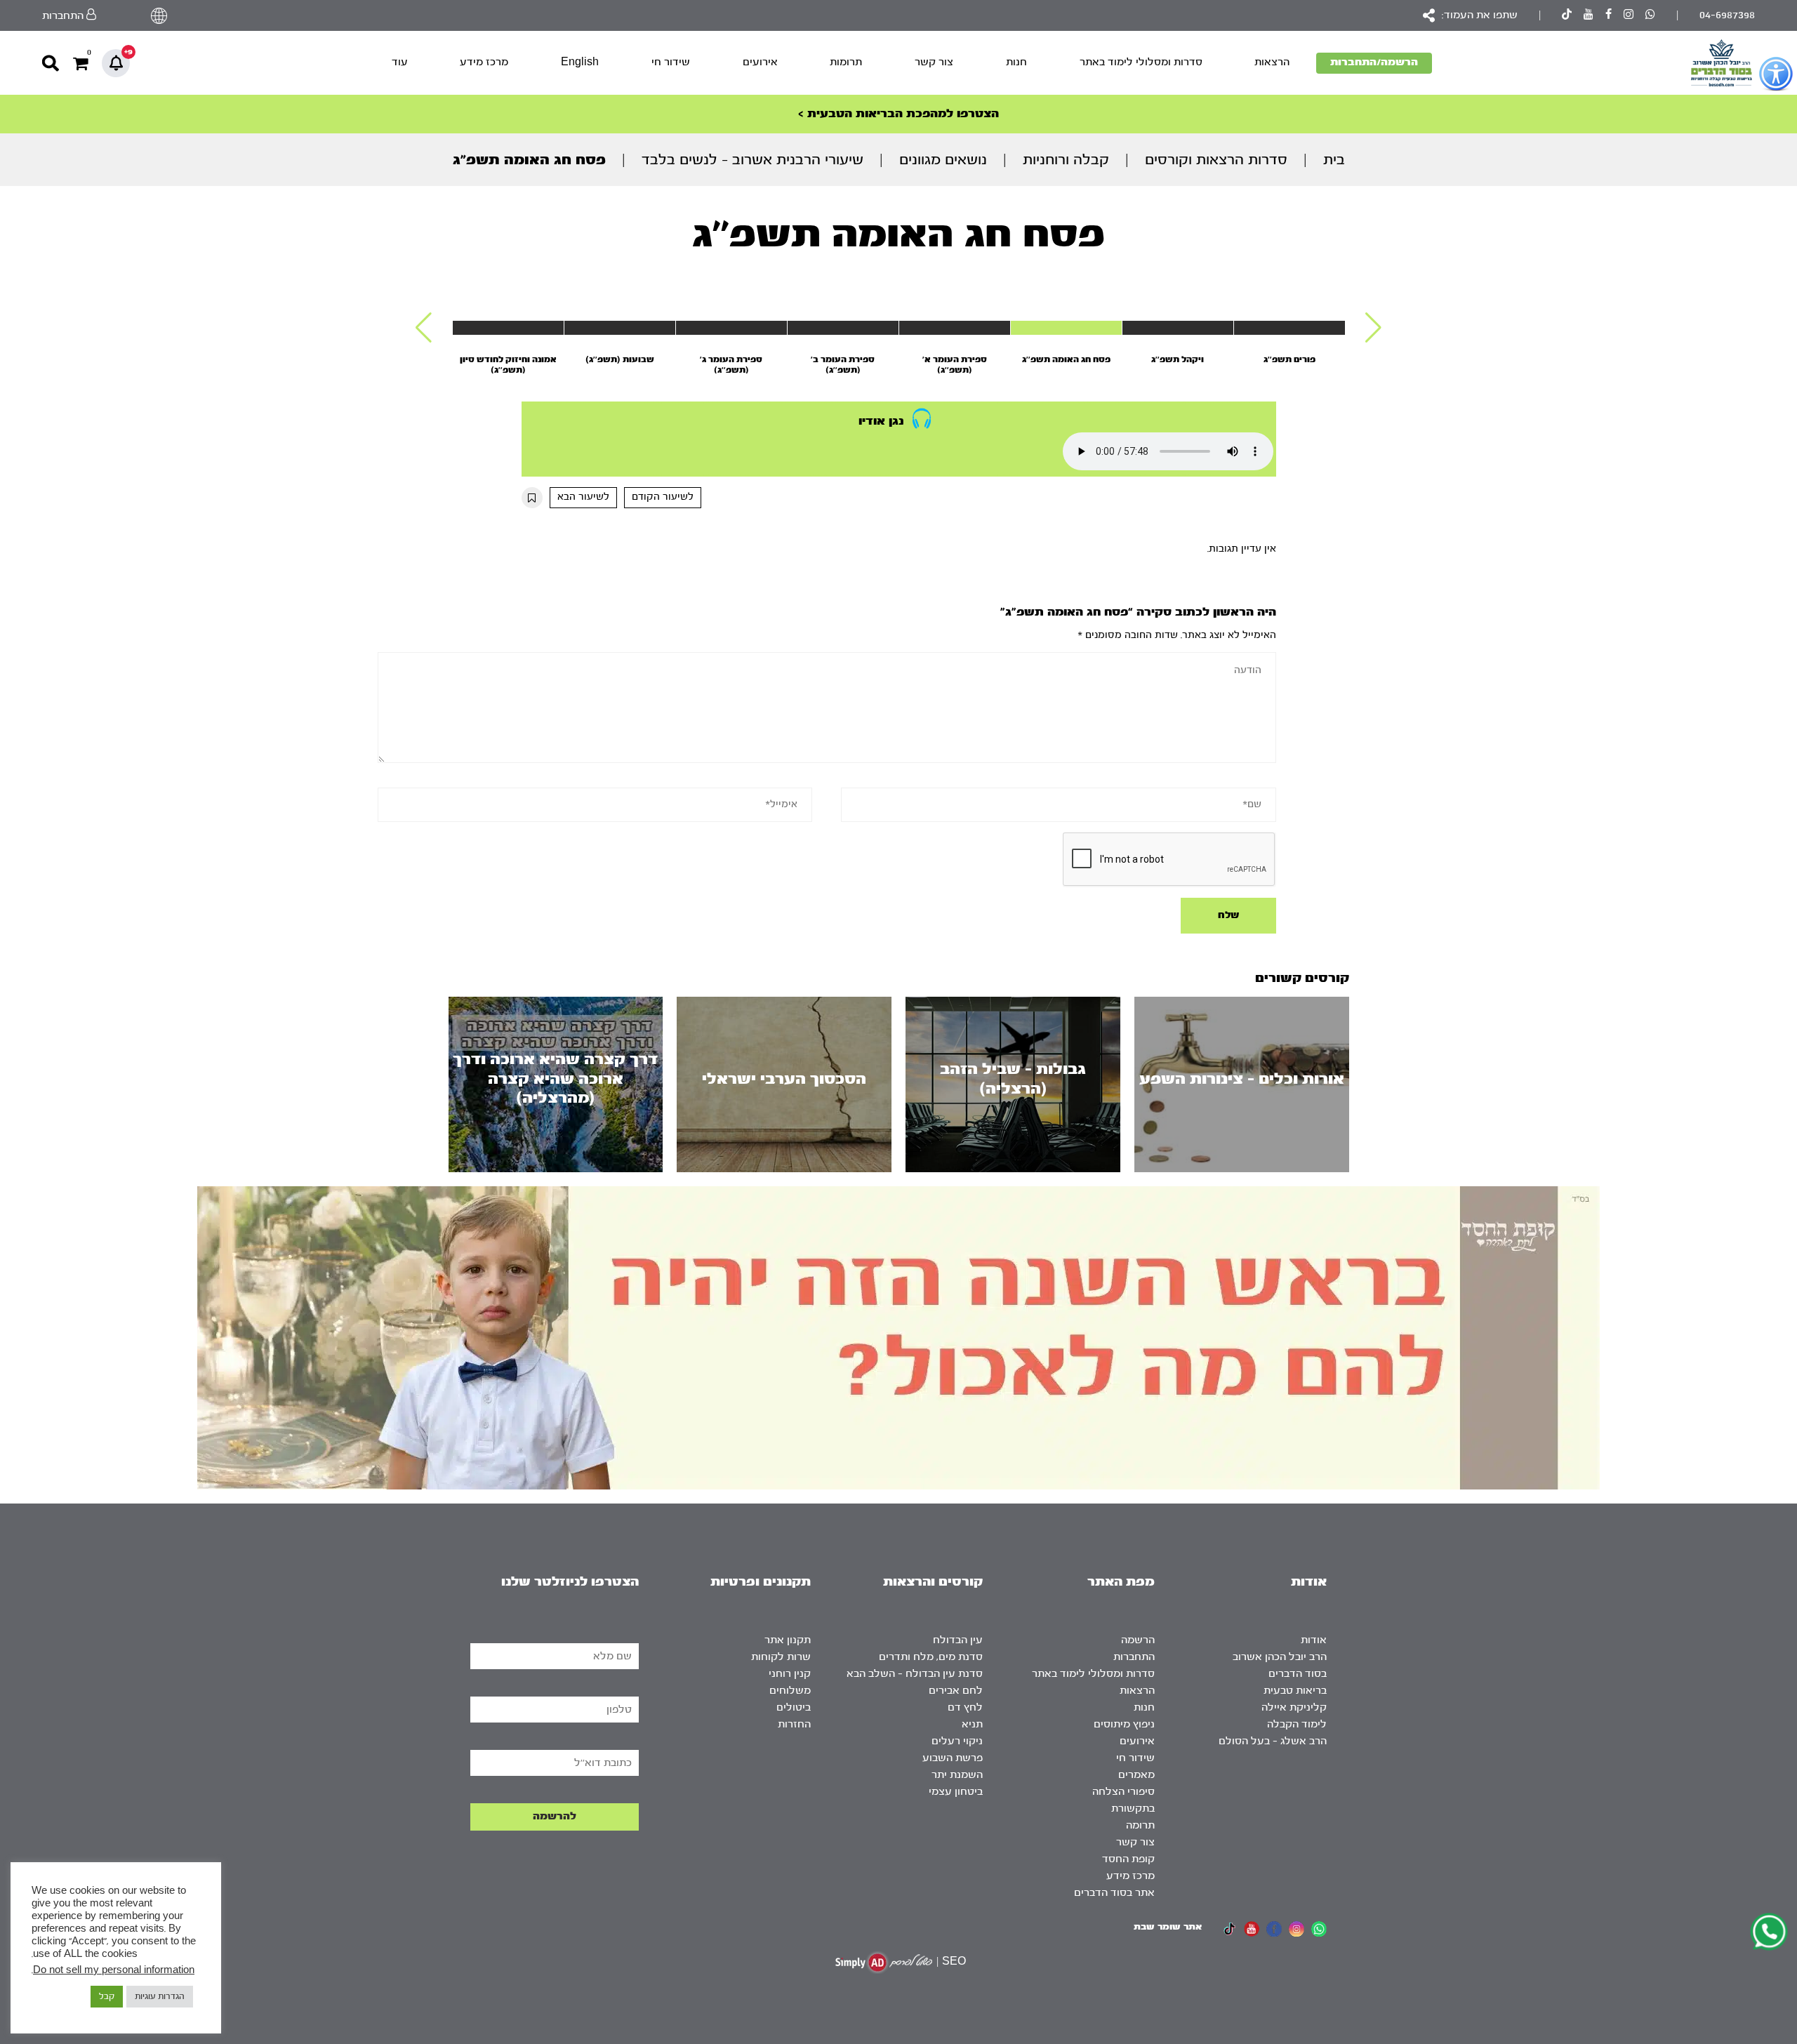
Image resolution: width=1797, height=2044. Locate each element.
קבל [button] (107, 1996)
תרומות (846, 62)
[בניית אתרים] (884, 1962)
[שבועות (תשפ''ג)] (620, 328)
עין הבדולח (958, 1640)
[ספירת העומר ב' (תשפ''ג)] (843, 328)
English (580, 62)
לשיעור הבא (583, 497)
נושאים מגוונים (943, 160)
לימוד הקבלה (1297, 1724)
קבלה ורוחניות (1066, 160)
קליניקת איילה (1294, 1707)
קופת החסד (1128, 1859)
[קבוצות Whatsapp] (1650, 16)
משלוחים (790, 1691)
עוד (400, 62)
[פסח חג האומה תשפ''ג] (1066, 328)
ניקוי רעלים (957, 1741)
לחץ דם (965, 1707)
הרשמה (1138, 1640)
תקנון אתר (788, 1640)
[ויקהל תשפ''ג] (1178, 328)
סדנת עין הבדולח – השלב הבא (915, 1674)
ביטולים (794, 1707)
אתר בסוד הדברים (1114, 1893)
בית (1334, 160)
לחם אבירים (956, 1691)
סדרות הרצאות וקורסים (1216, 160)
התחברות (1134, 1657)
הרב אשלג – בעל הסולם (1273, 1741)
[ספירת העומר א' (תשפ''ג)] (955, 328)
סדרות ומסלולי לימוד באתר (1141, 62)
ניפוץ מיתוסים (1124, 1724)
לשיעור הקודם (663, 497)
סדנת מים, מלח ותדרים (931, 1657)
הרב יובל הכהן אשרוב (1280, 1657)
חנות (1016, 62)
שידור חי (671, 62)
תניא (972, 1724)
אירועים (760, 62)
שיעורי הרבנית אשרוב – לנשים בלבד (752, 160)
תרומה (1140, 1825)
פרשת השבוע (953, 1758)
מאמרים (1136, 1775)
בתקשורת (1133, 1809)
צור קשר (934, 62)
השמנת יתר (957, 1775)
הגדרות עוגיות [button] (160, 1996)
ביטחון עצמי (956, 1792)
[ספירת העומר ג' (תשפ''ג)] (731, 328)
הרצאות (1272, 62)
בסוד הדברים (1298, 1674)
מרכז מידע (484, 62)
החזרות (794, 1724)
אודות (1314, 1640)
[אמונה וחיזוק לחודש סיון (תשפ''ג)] (508, 328)
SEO (954, 1962)
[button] (1373, 328)
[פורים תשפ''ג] (1289, 328)
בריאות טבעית (1295, 1691)
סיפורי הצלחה (1123, 1792)
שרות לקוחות (781, 1657)
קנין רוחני (790, 1674)
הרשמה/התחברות (1374, 62)
